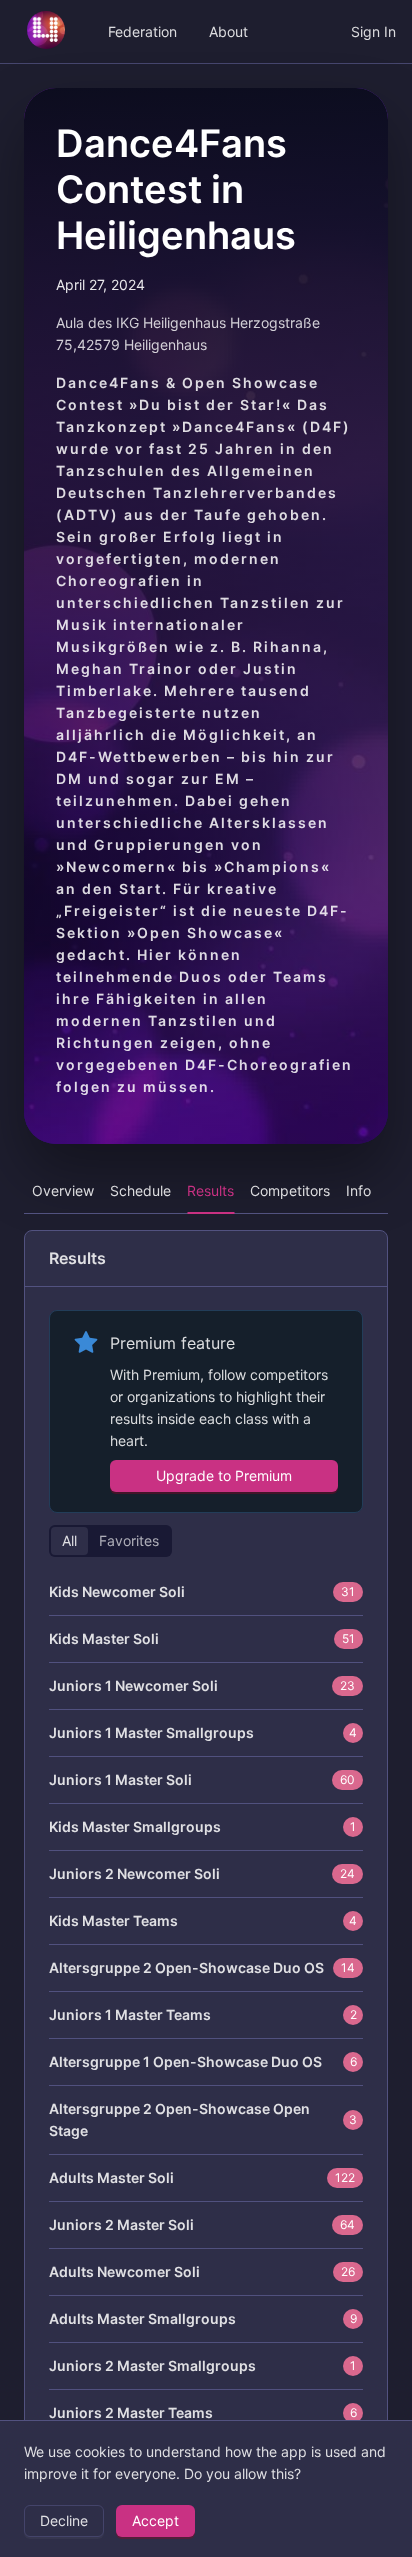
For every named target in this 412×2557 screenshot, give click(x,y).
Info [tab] (358, 1190)
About (228, 31)
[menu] (206, 32)
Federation (142, 31)
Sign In (373, 31)
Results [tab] (210, 1190)
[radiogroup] (110, 1541)
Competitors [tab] (290, 1190)
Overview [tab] (63, 1190)
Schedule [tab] (140, 1190)
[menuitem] (46, 32)
